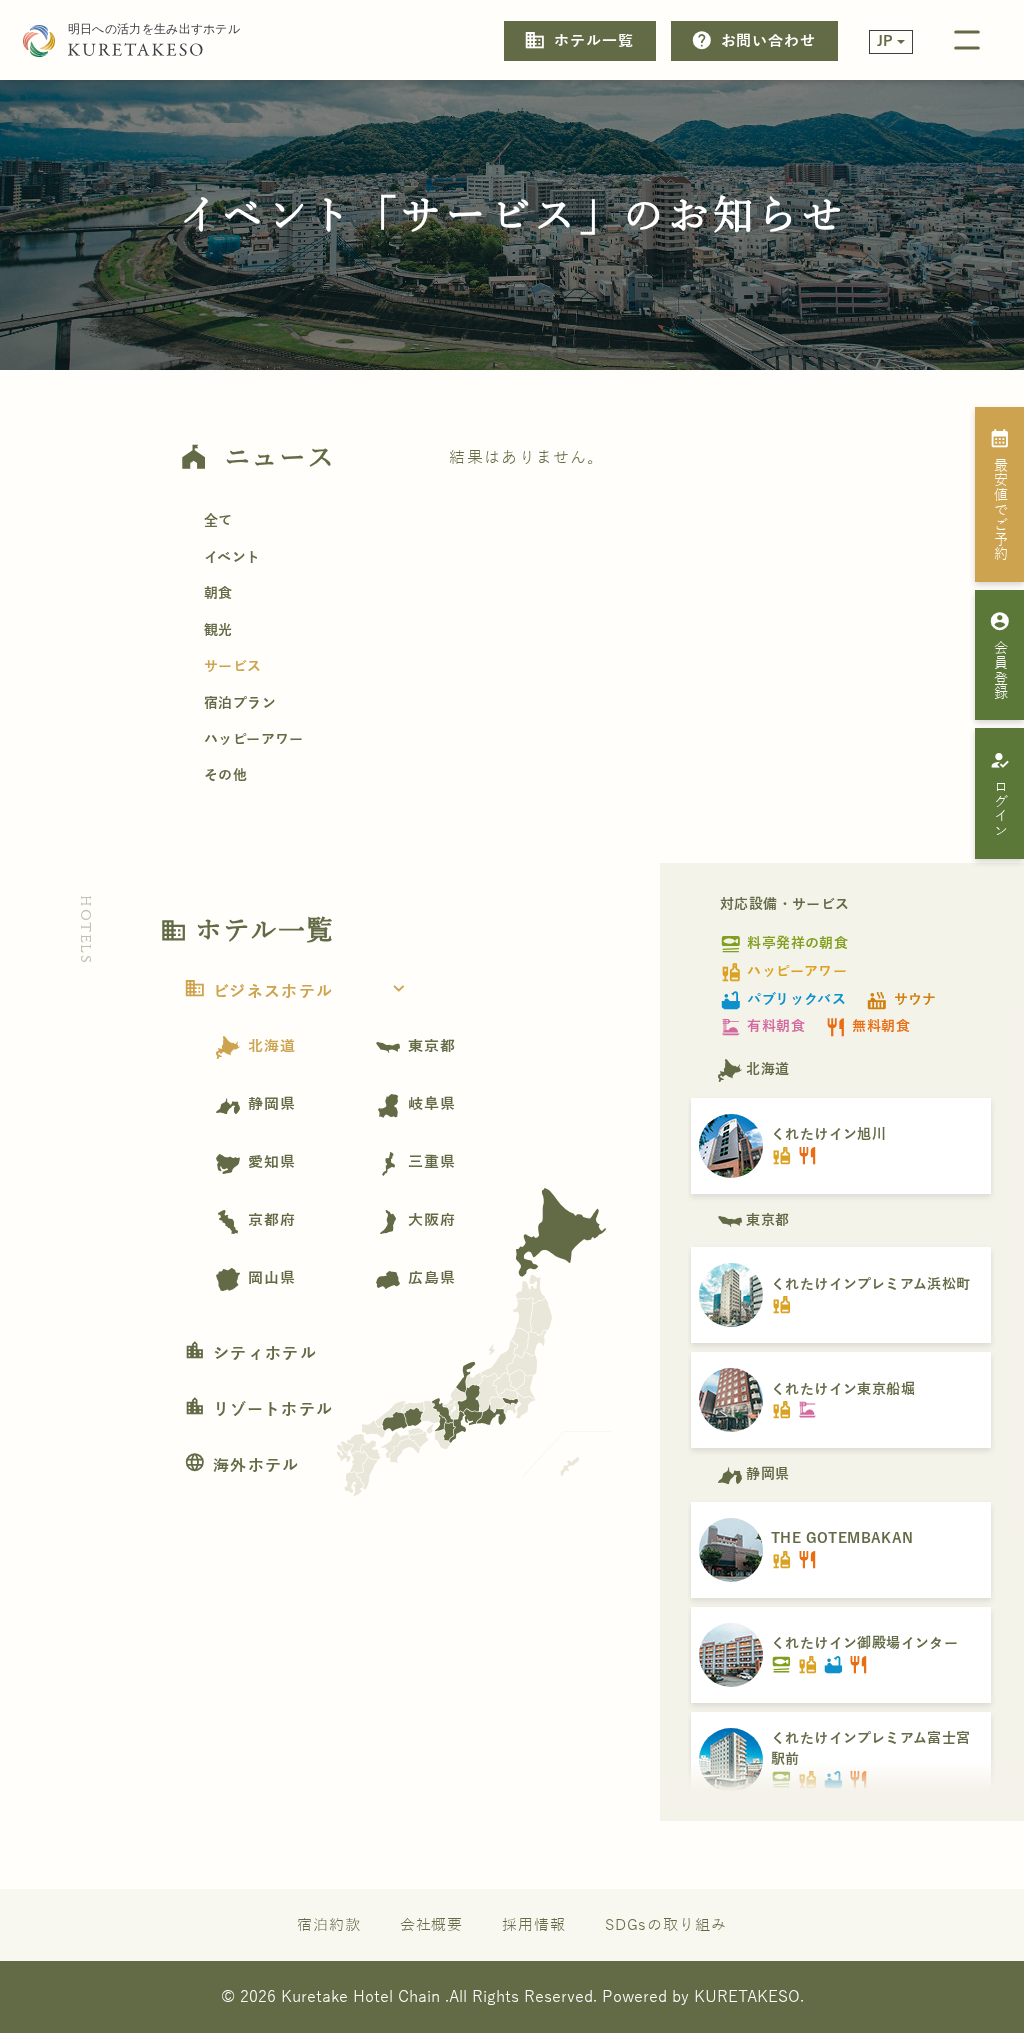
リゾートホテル (258, 1410)
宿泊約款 (329, 1924)
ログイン (1000, 794)
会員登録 (1000, 655)
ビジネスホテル (297, 992)
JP (885, 41)
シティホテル (250, 1354)
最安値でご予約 (1000, 494)
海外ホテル (242, 1466)
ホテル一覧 (578, 40)
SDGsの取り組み (666, 1924)
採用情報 (534, 1924)
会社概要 (432, 1924)
